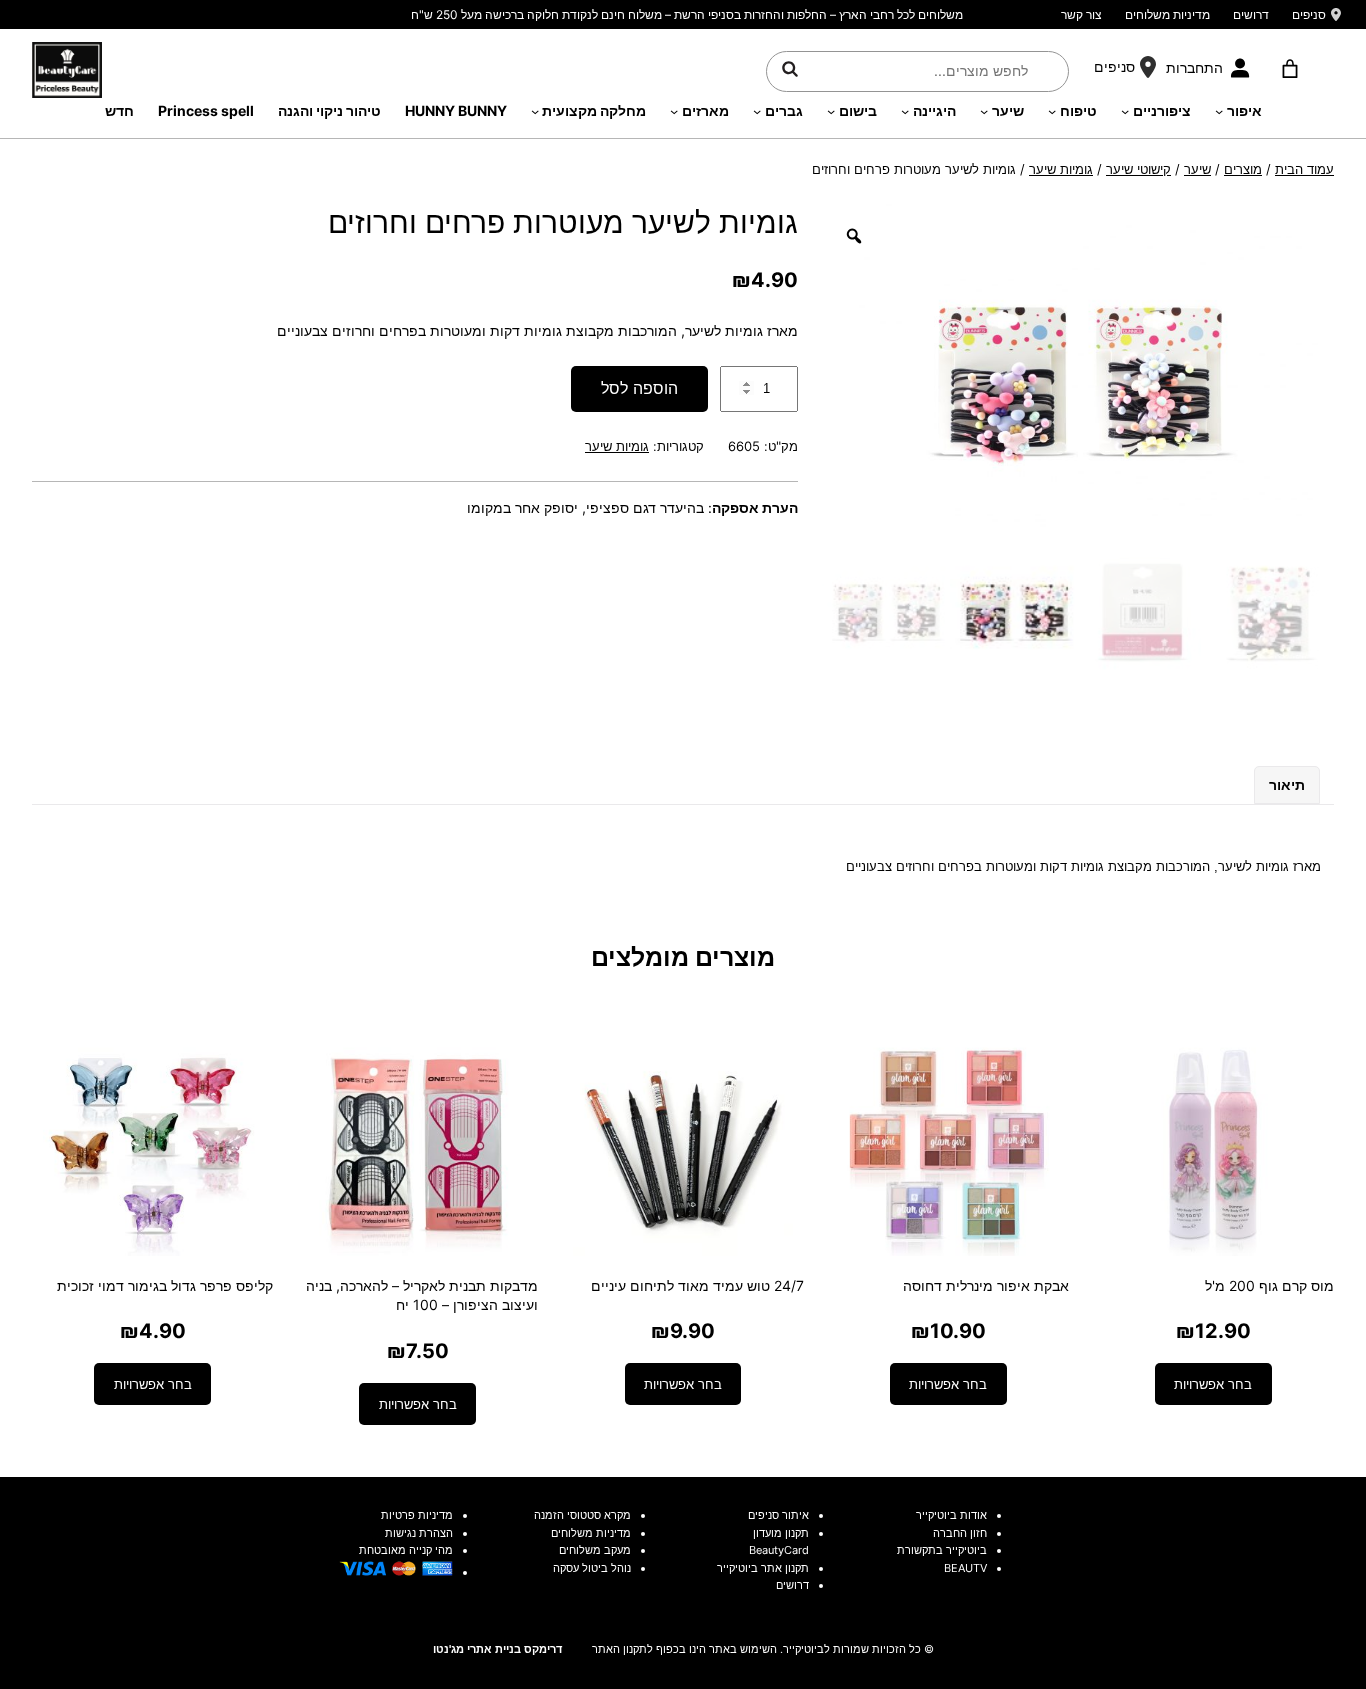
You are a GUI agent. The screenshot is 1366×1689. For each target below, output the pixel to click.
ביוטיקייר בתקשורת (942, 1550)
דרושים (1251, 14)
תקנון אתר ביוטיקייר (763, 1568)
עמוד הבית (1304, 169)
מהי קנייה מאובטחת (406, 1550)
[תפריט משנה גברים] (757, 111)
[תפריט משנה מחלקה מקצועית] (535, 111)
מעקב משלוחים (595, 1550)
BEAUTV (965, 1568)
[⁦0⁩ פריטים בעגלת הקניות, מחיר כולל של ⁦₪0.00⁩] (1289, 69)
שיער (1197, 169)
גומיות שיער (1061, 169)
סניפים (1309, 14)
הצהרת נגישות (419, 1533)
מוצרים (1243, 169)
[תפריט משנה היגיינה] (905, 111)
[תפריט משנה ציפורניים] (1125, 111)
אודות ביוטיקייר (951, 1515)
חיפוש (790, 68)
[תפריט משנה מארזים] (674, 111)
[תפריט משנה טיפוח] (1052, 111)
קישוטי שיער (1138, 169)
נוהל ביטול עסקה (592, 1568)
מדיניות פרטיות (417, 1515)
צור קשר (1081, 14)
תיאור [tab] (1287, 784)
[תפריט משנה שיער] (984, 111)
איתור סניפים (778, 1515)
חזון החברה (960, 1533)
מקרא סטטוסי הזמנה (582, 1515)
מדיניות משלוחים (1167, 14)
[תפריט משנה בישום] (831, 111)
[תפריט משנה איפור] (1219, 111)
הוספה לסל (639, 388)
